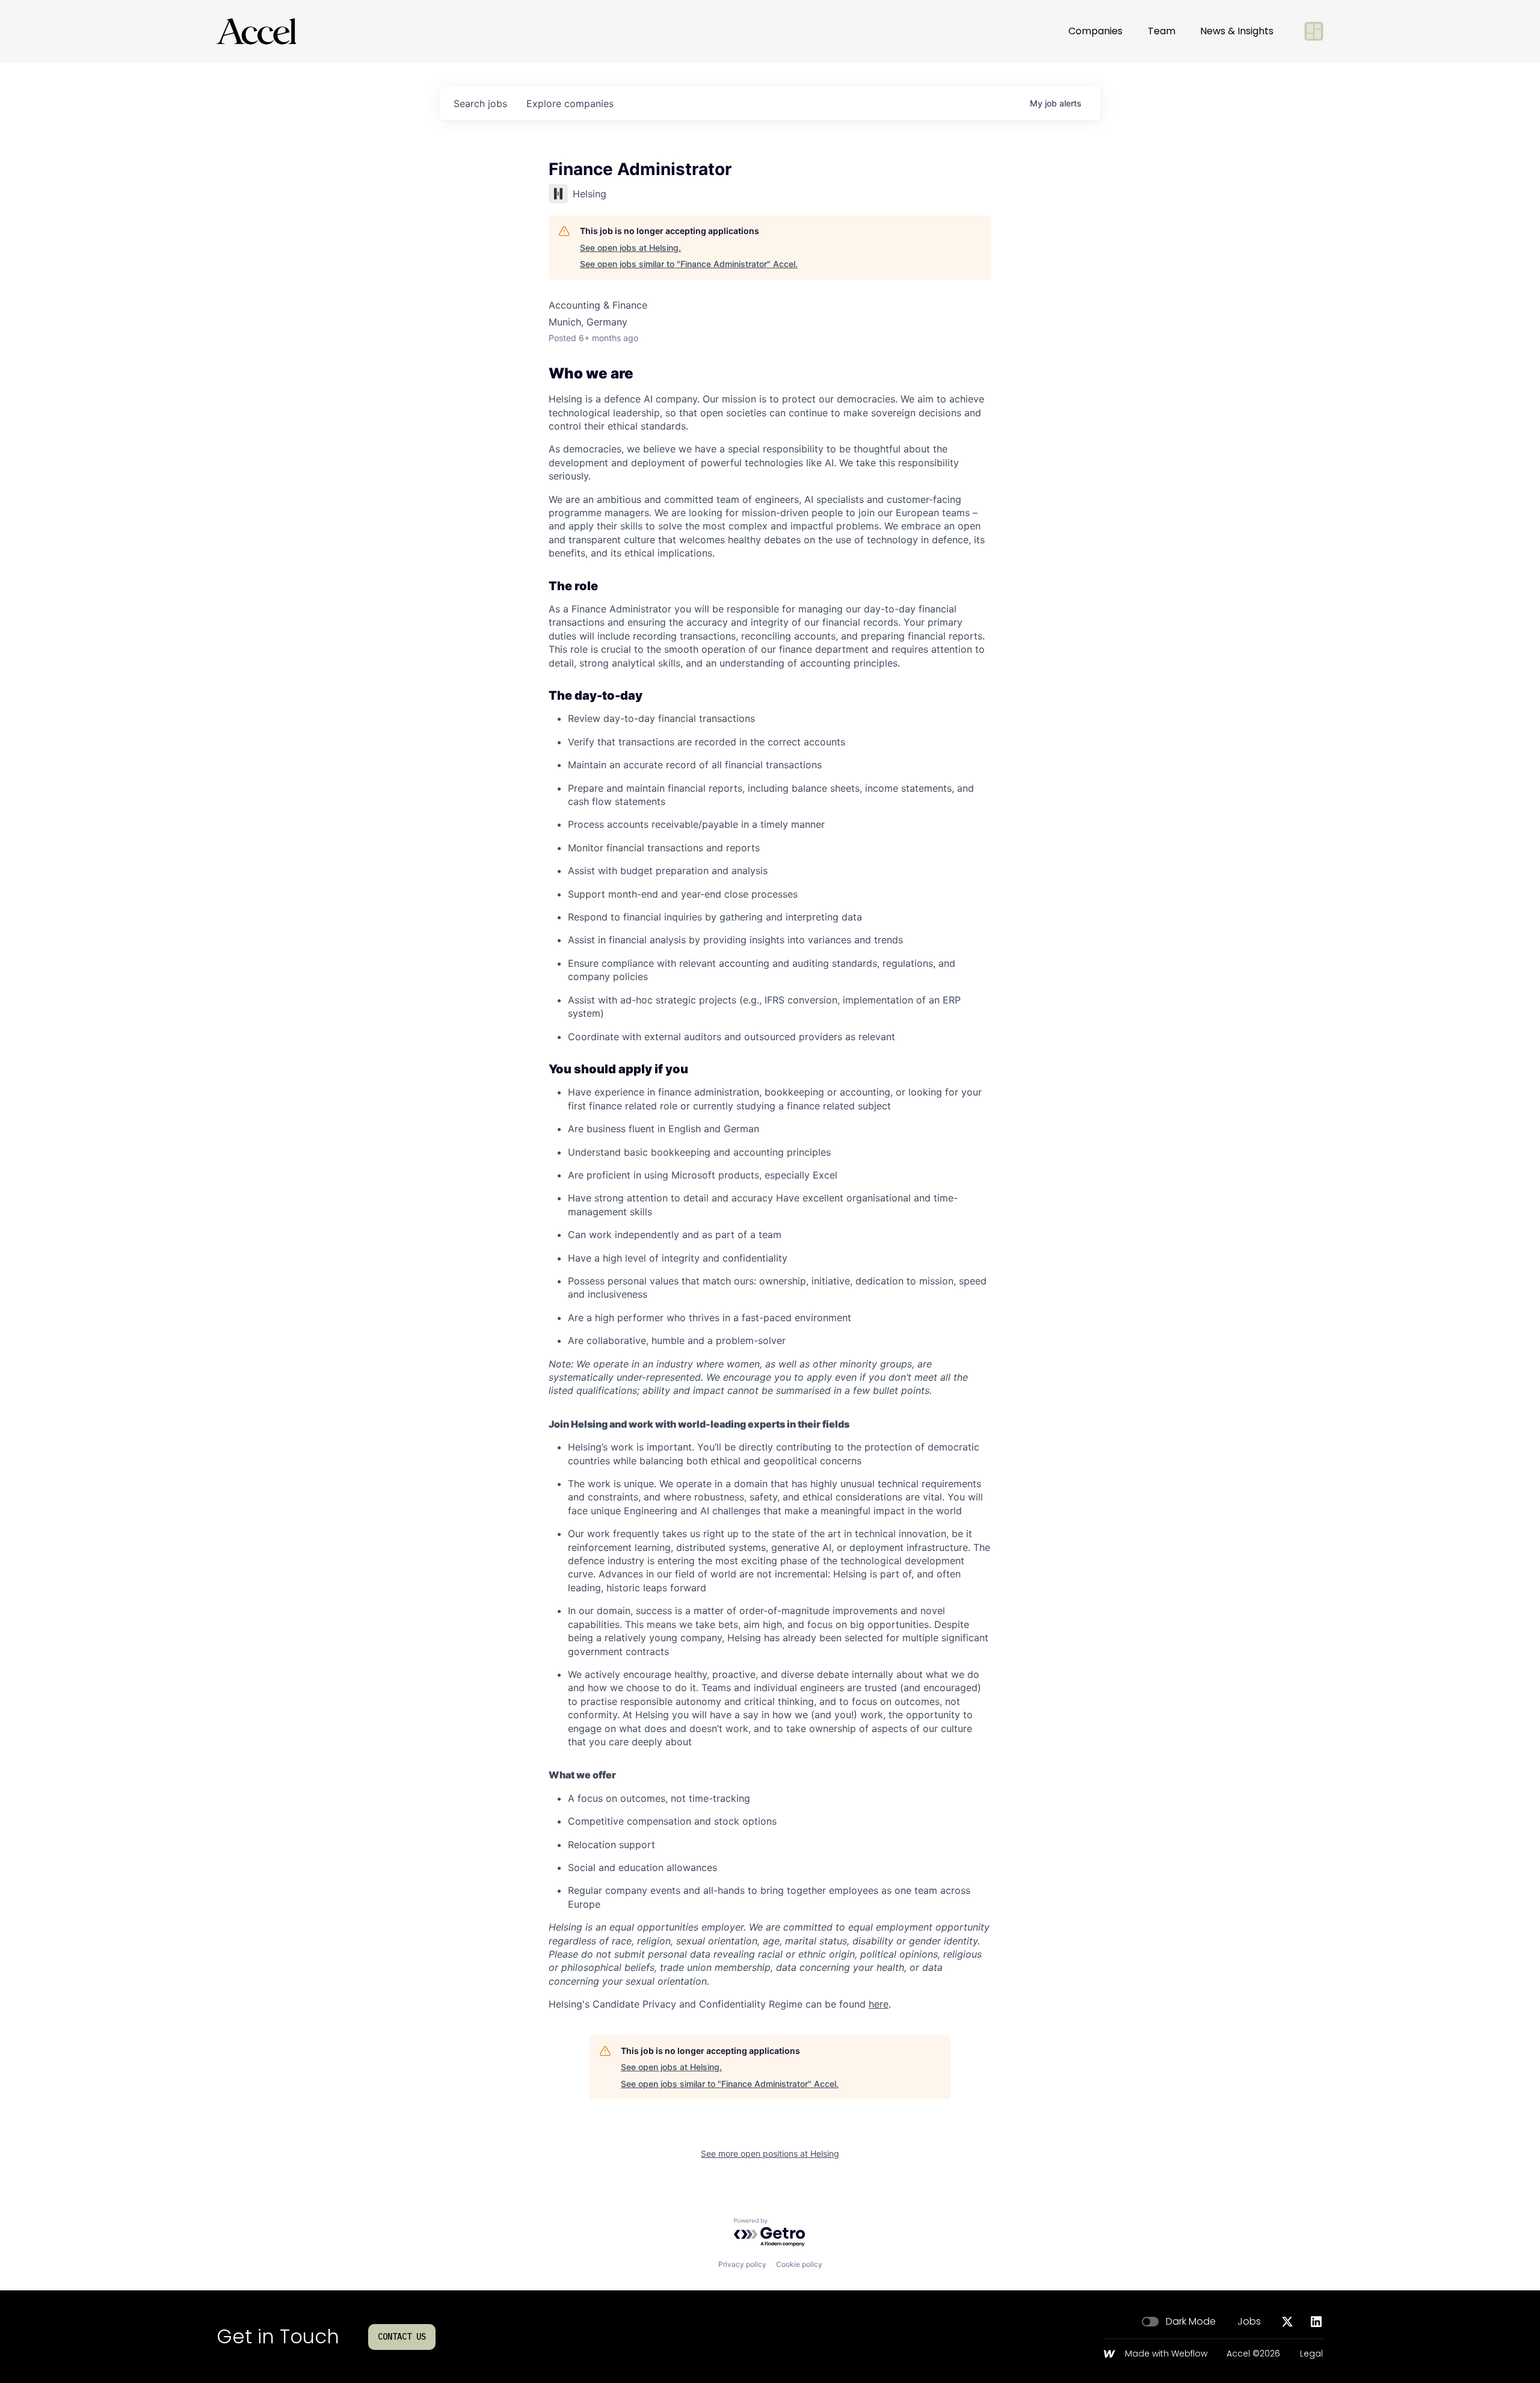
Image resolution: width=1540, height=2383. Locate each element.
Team (1162, 31)
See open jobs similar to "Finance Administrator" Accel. (689, 264)
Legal (1311, 2354)
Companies (1095, 31)
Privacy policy (742, 2264)
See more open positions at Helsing (770, 2153)
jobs (480, 103)
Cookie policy (799, 2264)
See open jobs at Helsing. (630, 248)
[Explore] (1314, 31)
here (879, 2004)
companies (570, 103)
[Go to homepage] (256, 31)
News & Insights (1237, 31)
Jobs (1249, 2322)
